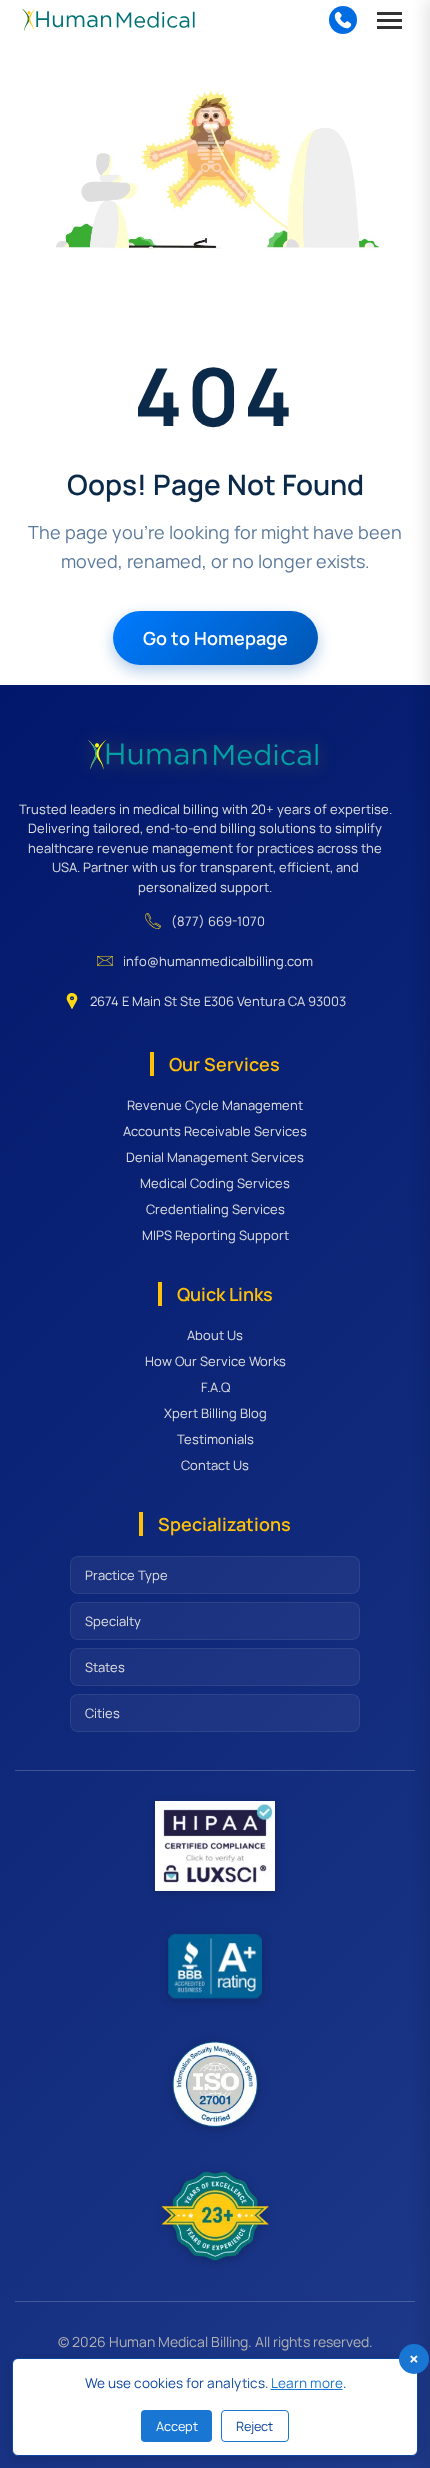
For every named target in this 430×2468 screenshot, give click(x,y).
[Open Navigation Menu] (389, 20)
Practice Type (126, 1575)
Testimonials (215, 1439)
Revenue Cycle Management (215, 1105)
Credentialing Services (215, 1209)
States (105, 1667)
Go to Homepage (215, 638)
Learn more (307, 2383)
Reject (254, 2426)
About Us (215, 1335)
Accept (177, 2426)
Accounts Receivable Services (215, 1131)
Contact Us (215, 1465)
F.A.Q (215, 1387)
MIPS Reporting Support (215, 1235)
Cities (102, 1713)
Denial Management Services (215, 1157)
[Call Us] (343, 20)
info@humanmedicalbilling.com (218, 961)
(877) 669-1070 (218, 921)
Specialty (113, 1621)
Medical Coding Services (215, 1183)
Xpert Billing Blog (215, 1413)
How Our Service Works (215, 1361)
